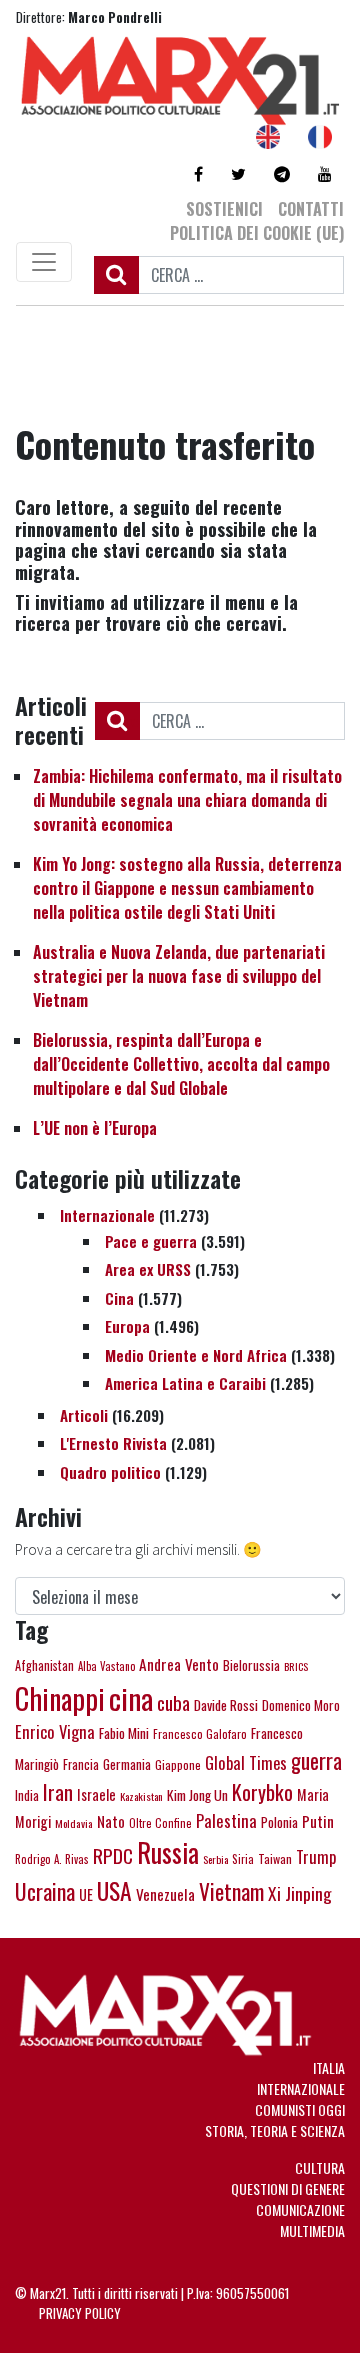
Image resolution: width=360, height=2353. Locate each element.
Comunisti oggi (300, 2109)
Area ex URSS (148, 1269)
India (27, 1795)
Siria (243, 1858)
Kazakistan (141, 1796)
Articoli (84, 1415)
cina (131, 1697)
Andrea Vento (179, 1664)
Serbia (215, 1859)
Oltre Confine (160, 1823)
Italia (329, 2067)
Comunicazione (300, 2209)
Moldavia (74, 1823)
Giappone (178, 1764)
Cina (119, 1298)
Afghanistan (44, 1665)
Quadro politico (110, 1472)
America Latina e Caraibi (185, 1383)
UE (86, 1894)
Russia (168, 1852)
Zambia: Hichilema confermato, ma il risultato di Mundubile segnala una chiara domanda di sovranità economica (187, 800)
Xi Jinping (300, 1893)
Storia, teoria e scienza (275, 2130)
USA (114, 1890)
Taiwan (275, 1858)
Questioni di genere (288, 2188)
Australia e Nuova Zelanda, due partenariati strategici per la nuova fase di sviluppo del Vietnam (179, 976)
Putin (318, 1821)
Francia (81, 1764)
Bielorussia (251, 1665)
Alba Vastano (106, 1666)
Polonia (279, 1822)
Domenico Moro (301, 1705)
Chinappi (60, 1698)
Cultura (320, 2167)
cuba (173, 1702)
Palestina (226, 1820)
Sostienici (224, 209)
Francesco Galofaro (200, 1733)
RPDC (113, 1855)
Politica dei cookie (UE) (257, 233)
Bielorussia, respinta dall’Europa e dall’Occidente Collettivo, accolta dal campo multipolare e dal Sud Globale (181, 1064)
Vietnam (231, 1891)
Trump (316, 1856)
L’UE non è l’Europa (95, 1128)
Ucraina (45, 1891)
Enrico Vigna (55, 1731)
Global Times (246, 1762)
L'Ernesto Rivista (113, 1443)
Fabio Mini (124, 1733)
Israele (96, 1794)
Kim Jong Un (197, 1794)
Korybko (262, 1792)
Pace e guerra (151, 1241)
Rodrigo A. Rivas (52, 1859)
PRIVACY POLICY (80, 2313)
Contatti (311, 209)
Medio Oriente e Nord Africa (196, 1355)
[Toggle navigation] (44, 262)
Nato (111, 1821)
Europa (127, 1326)
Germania (127, 1764)
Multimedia (312, 2230)
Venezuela (165, 1894)
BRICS (296, 1666)
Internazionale (107, 1215)
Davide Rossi (226, 1705)
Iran (58, 1792)
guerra (316, 1760)
